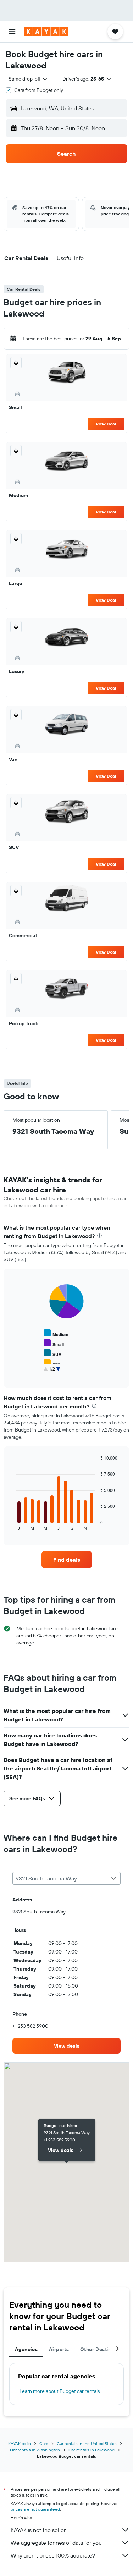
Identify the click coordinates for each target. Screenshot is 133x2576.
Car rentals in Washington (35, 2450)
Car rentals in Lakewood (92, 2450)
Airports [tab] (59, 2349)
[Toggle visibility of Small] (54, 1343)
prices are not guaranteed (35, 2509)
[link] (67, 1560)
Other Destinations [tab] (103, 2349)
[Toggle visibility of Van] (52, 1363)
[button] (12, 32)
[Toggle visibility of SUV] (52, 1353)
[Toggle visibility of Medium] (56, 1333)
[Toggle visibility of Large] (54, 1373)
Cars (44, 2443)
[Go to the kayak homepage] (46, 32)
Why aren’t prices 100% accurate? (53, 2555)
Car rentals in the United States (87, 2443)
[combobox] (28, 79)
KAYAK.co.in (20, 2443)
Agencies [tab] (26, 2349)
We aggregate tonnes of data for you (56, 2543)
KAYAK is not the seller (38, 2530)
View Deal (106, 424)
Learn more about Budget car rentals (60, 2391)
